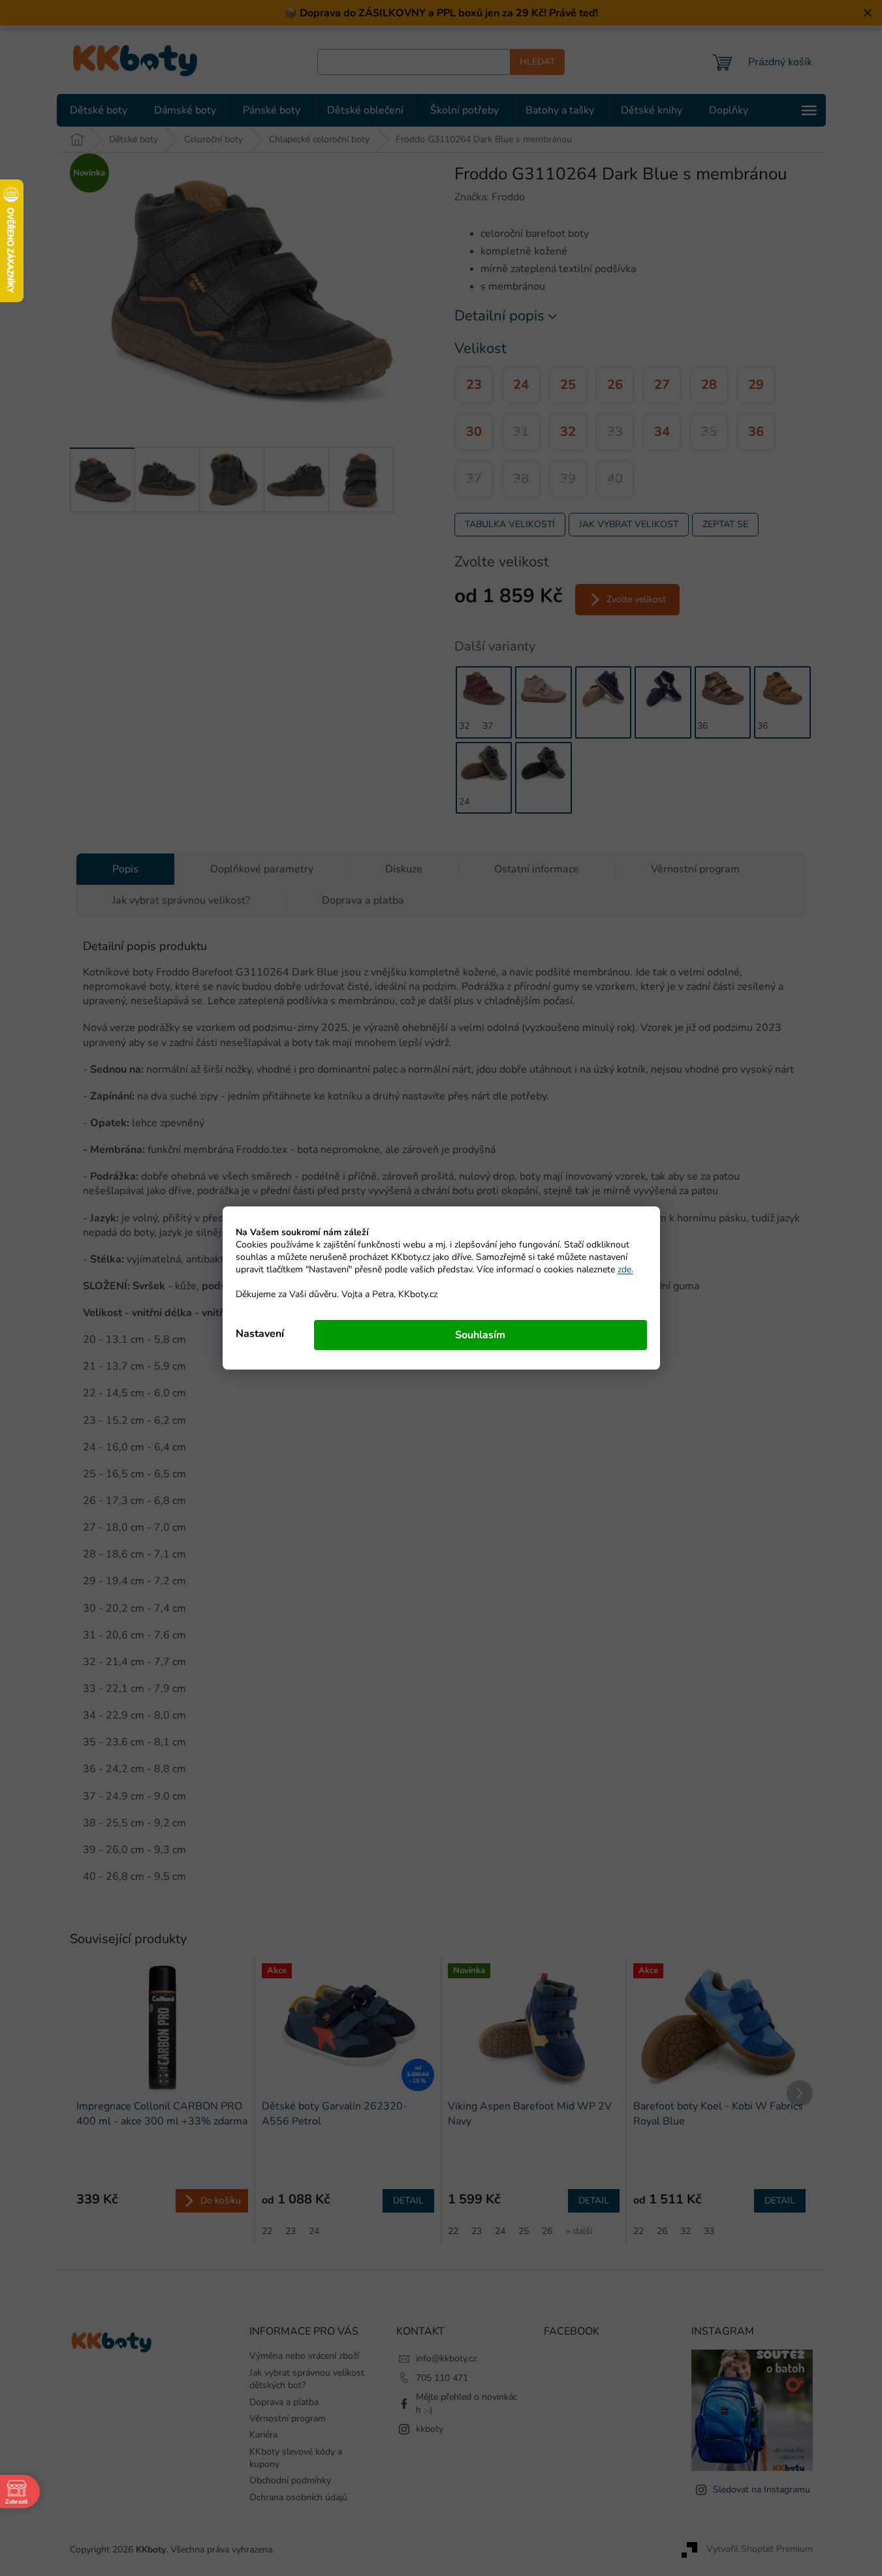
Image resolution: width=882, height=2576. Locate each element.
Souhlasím (480, 1335)
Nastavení (260, 1334)
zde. (625, 1269)
